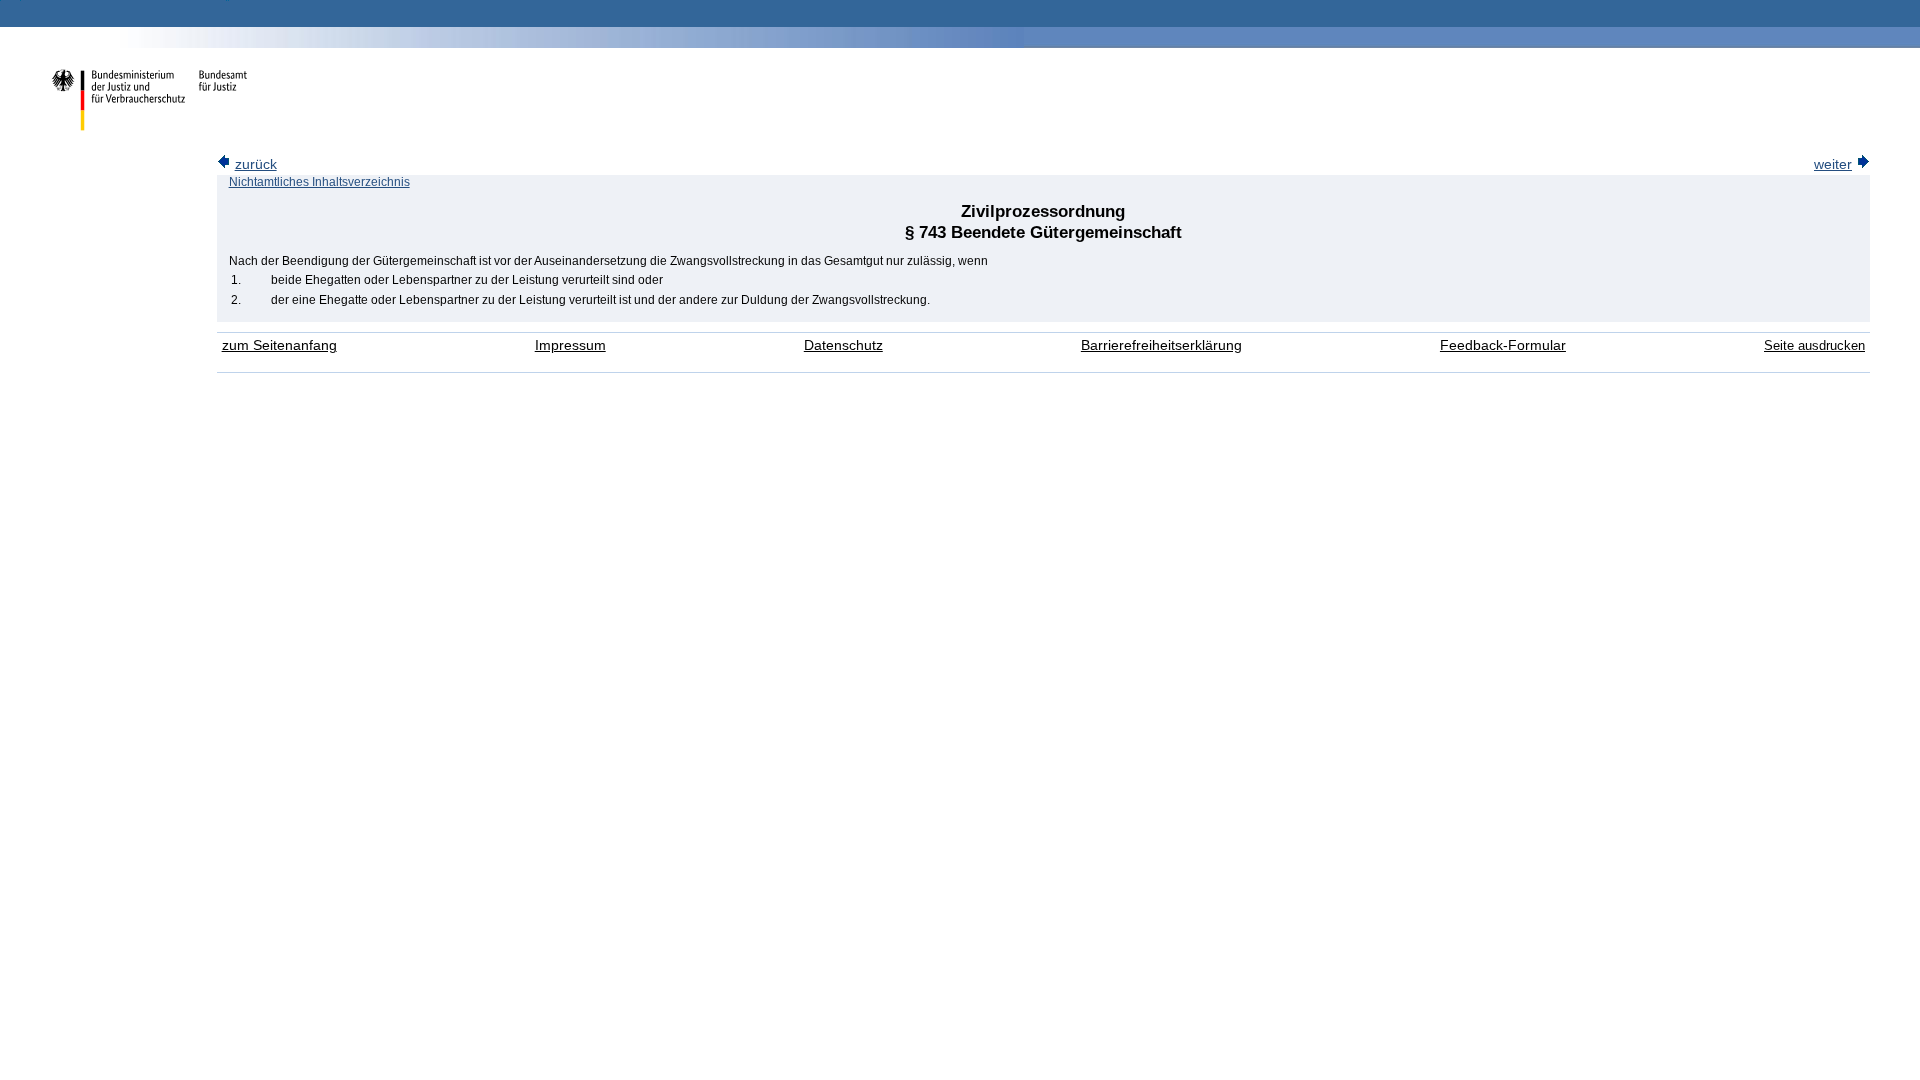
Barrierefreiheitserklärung (1161, 345)
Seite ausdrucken (1814, 345)
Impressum (570, 345)
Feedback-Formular (1503, 345)
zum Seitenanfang (279, 345)
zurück (256, 164)
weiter (1833, 164)
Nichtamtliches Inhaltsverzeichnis (319, 182)
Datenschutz (843, 345)
